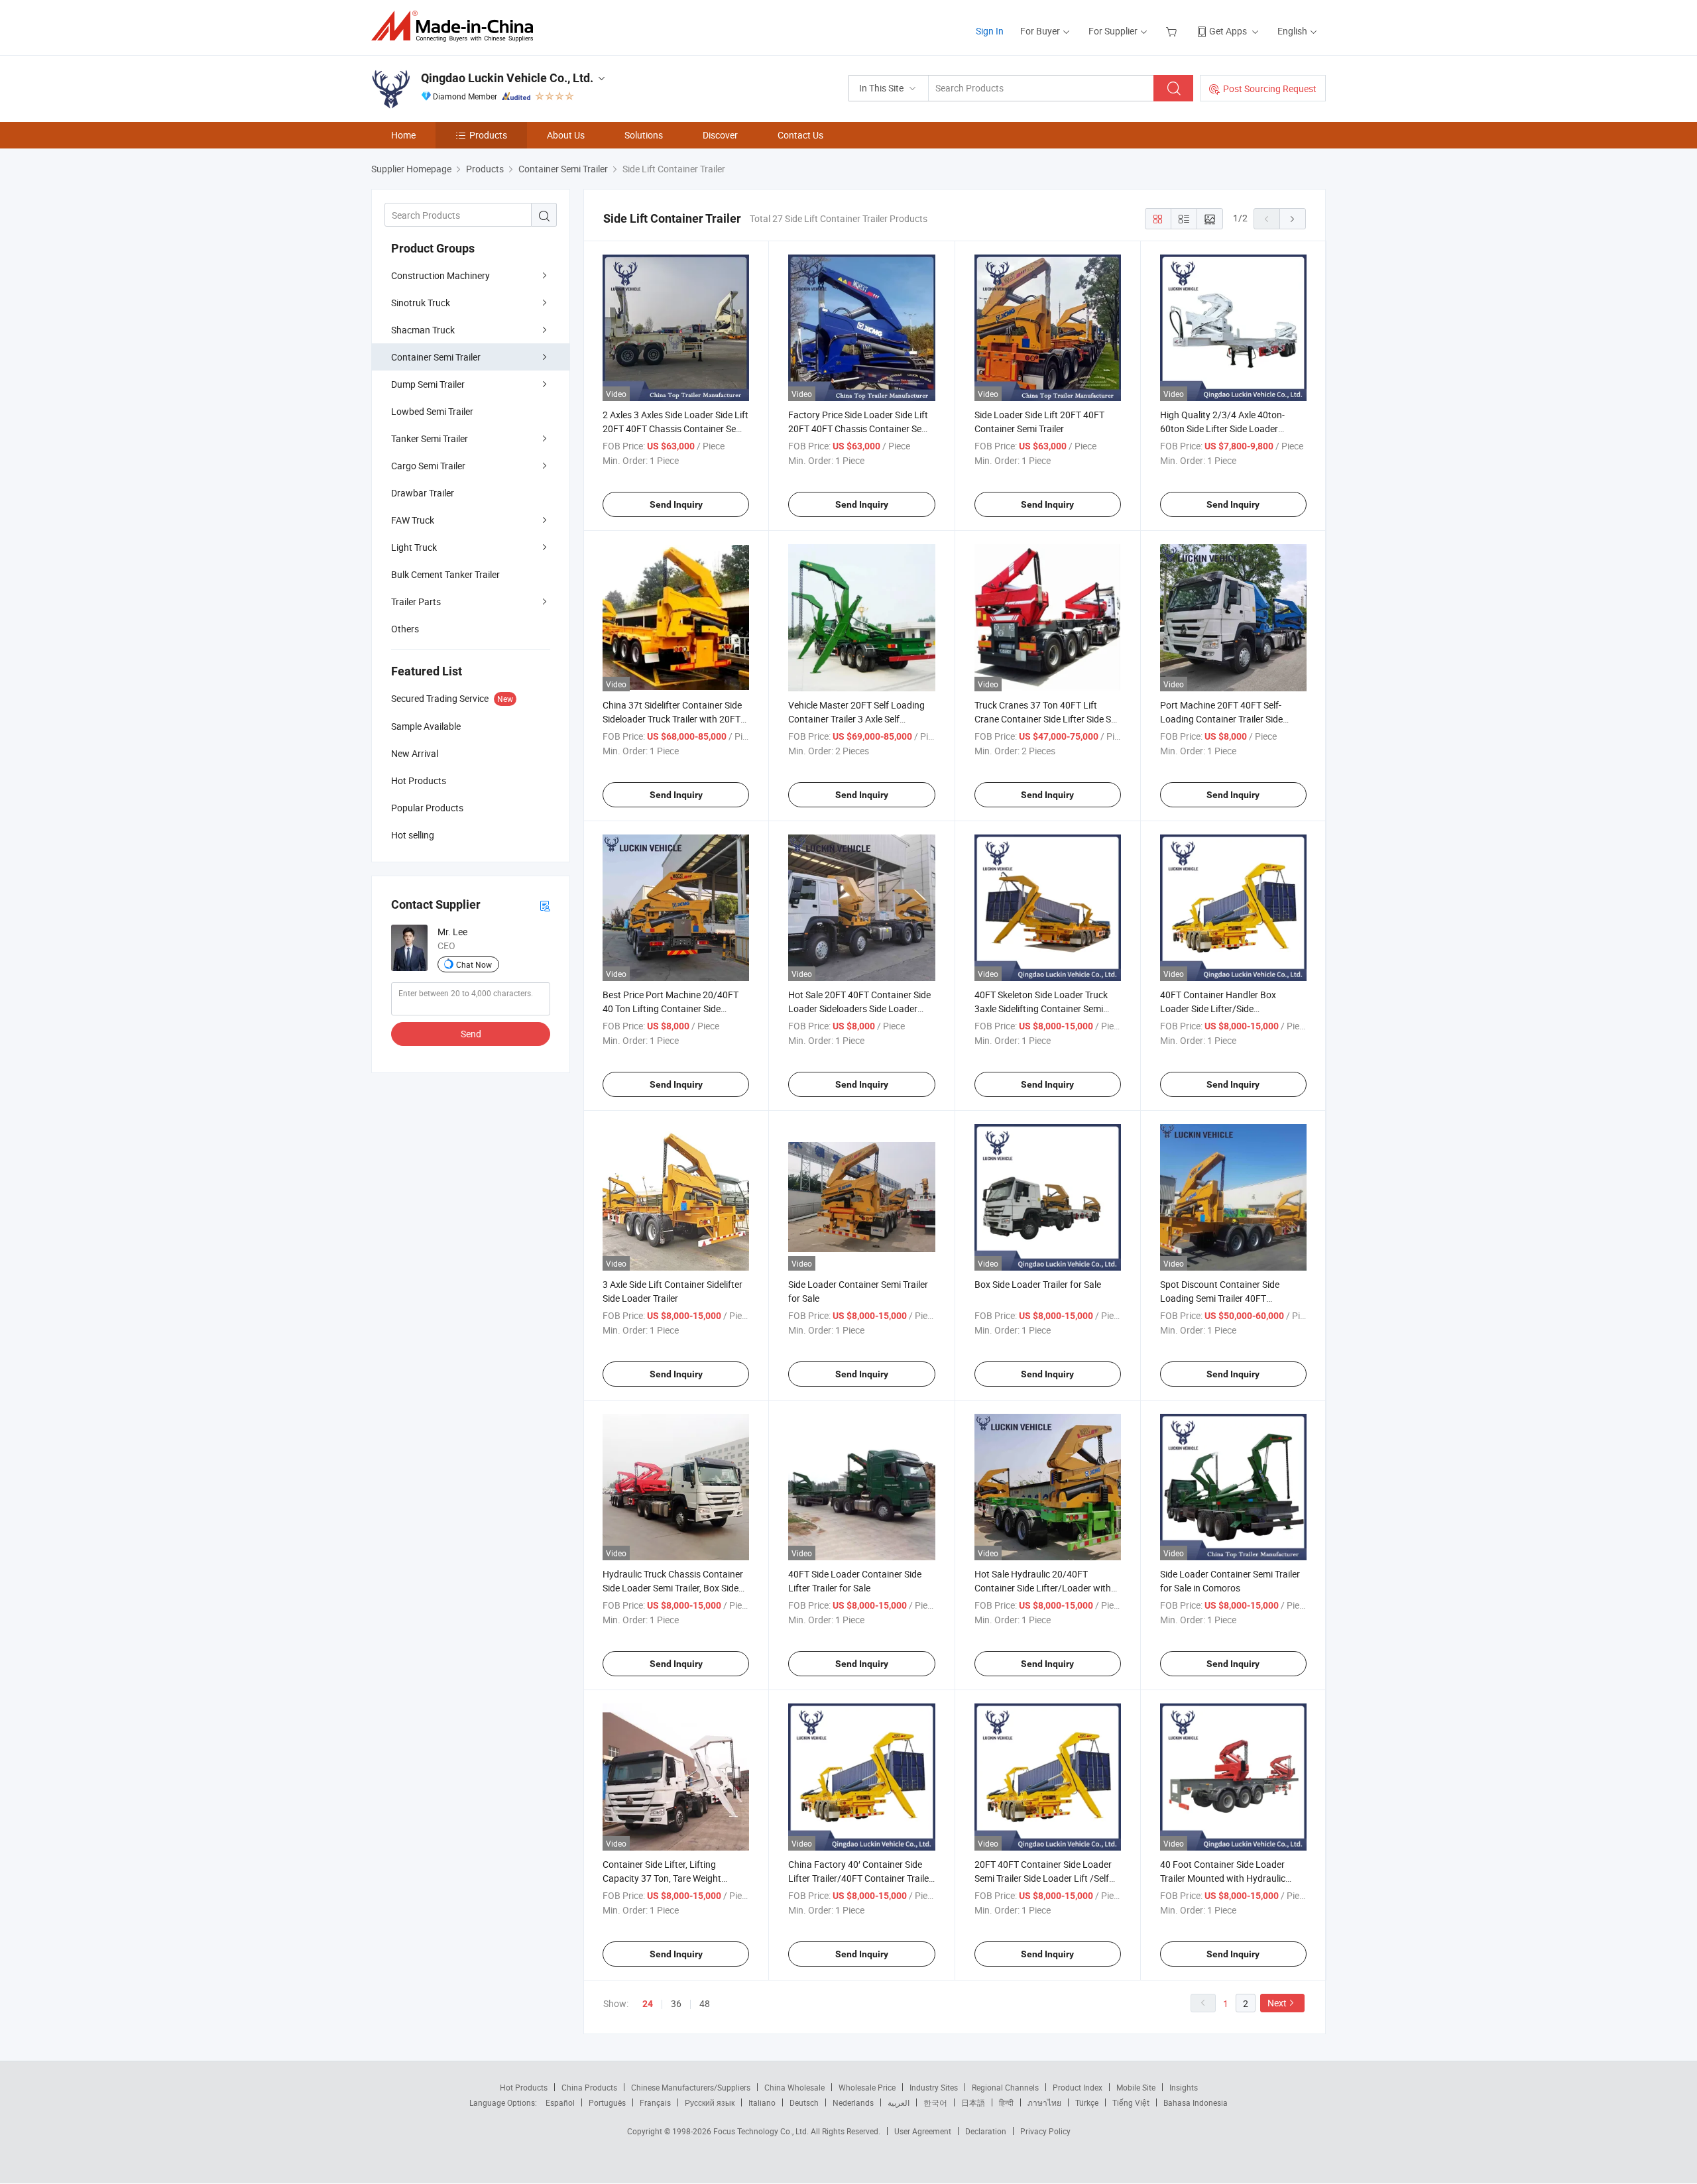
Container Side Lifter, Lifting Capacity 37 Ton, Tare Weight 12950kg (662, 1878)
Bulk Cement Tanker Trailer (445, 574)
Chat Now (474, 964)
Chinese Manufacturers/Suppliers (691, 2087)
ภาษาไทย (1044, 2102)
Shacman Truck (423, 330)
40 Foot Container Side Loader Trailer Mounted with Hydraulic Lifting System (1223, 1878)
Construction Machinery (440, 275)
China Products (589, 2087)
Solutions (644, 135)
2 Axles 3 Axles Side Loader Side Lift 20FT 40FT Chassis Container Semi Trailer (675, 429)
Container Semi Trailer (436, 357)
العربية (899, 2102)
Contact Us (800, 135)
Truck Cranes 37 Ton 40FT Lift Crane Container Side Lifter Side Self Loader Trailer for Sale (1048, 719)
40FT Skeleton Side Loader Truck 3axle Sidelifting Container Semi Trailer (1041, 1008)
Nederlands (853, 2102)
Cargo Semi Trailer (428, 466)
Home (403, 135)
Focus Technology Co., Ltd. (762, 2131)
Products (488, 135)
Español (560, 2102)
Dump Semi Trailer (428, 384)
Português (607, 2102)
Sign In (990, 31)
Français (655, 2102)
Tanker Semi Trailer (430, 438)
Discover (720, 135)
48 (705, 2003)
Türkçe (1087, 2102)
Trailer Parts (416, 602)
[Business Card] (545, 905)
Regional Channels (1005, 2087)
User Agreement (923, 2131)
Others (405, 629)
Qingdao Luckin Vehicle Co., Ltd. (507, 78)
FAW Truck (413, 520)
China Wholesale (794, 2087)
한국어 (935, 2102)
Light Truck (414, 547)
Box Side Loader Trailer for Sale (1038, 1284)
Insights (1184, 2087)
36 (676, 2003)
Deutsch (804, 2102)
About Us (566, 135)
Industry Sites (934, 2087)
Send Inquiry (676, 504)
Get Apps (1228, 31)
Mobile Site (1136, 2087)
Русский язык (710, 2102)
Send (471, 1034)
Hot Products (524, 2087)
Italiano (762, 2102)
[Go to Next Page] (1293, 219)
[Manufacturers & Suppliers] (456, 26)
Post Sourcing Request (1270, 88)
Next (1277, 2003)
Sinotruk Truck (421, 303)
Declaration (986, 2131)
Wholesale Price (867, 2087)
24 (648, 2004)
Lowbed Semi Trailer (432, 411)
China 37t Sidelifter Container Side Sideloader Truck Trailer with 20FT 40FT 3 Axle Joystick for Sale (672, 719)
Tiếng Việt (1131, 2102)
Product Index (1078, 2087)
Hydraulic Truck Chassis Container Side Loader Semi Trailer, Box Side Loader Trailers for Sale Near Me (673, 1588)
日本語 (973, 2102)
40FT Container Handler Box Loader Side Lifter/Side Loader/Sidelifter (1218, 1008)
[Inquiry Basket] (1173, 31)
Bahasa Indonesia (1196, 2102)
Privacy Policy (1045, 2131)
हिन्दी (1006, 2102)
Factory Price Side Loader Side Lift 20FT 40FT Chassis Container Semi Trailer (860, 429)
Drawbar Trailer (423, 493)
